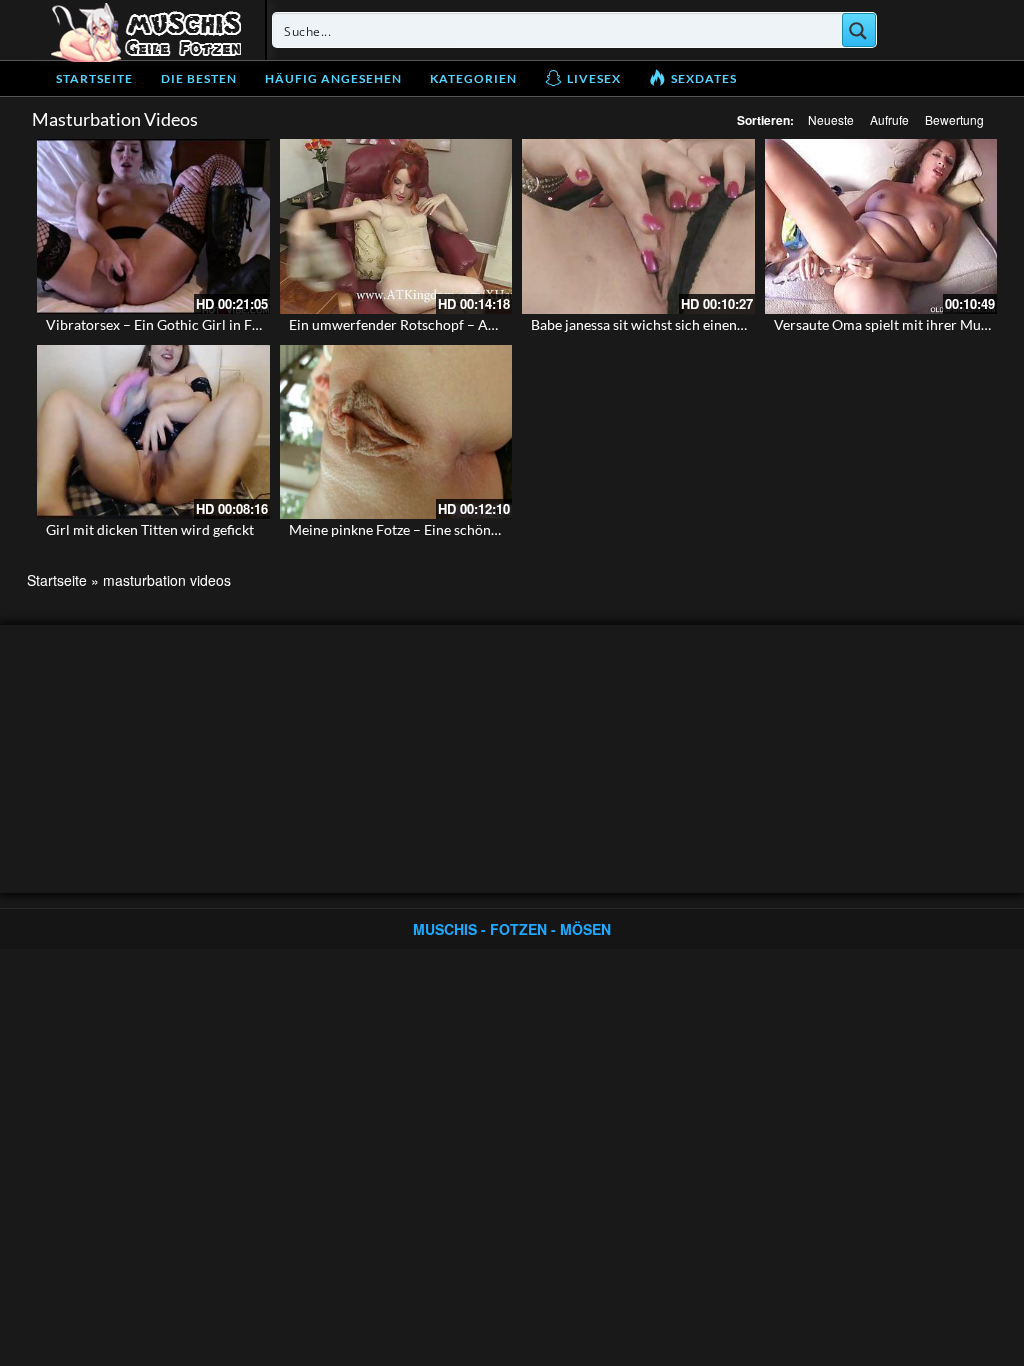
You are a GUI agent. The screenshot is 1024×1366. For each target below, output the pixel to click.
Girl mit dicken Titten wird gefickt (150, 529)
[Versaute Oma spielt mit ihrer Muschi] (881, 226)
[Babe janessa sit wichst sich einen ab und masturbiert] (638, 226)
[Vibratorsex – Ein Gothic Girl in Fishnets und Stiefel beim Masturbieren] (153, 226)
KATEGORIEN (473, 78)
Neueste (831, 119)
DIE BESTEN (199, 78)
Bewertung (954, 119)
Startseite (94, 78)
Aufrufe (889, 119)
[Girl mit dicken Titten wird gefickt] (153, 432)
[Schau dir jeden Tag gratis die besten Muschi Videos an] (146, 30)
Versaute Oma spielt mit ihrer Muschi (890, 324)
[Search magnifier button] (859, 30)
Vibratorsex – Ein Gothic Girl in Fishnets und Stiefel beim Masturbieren (266, 324)
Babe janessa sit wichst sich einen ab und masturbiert (695, 324)
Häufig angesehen (333, 78)
